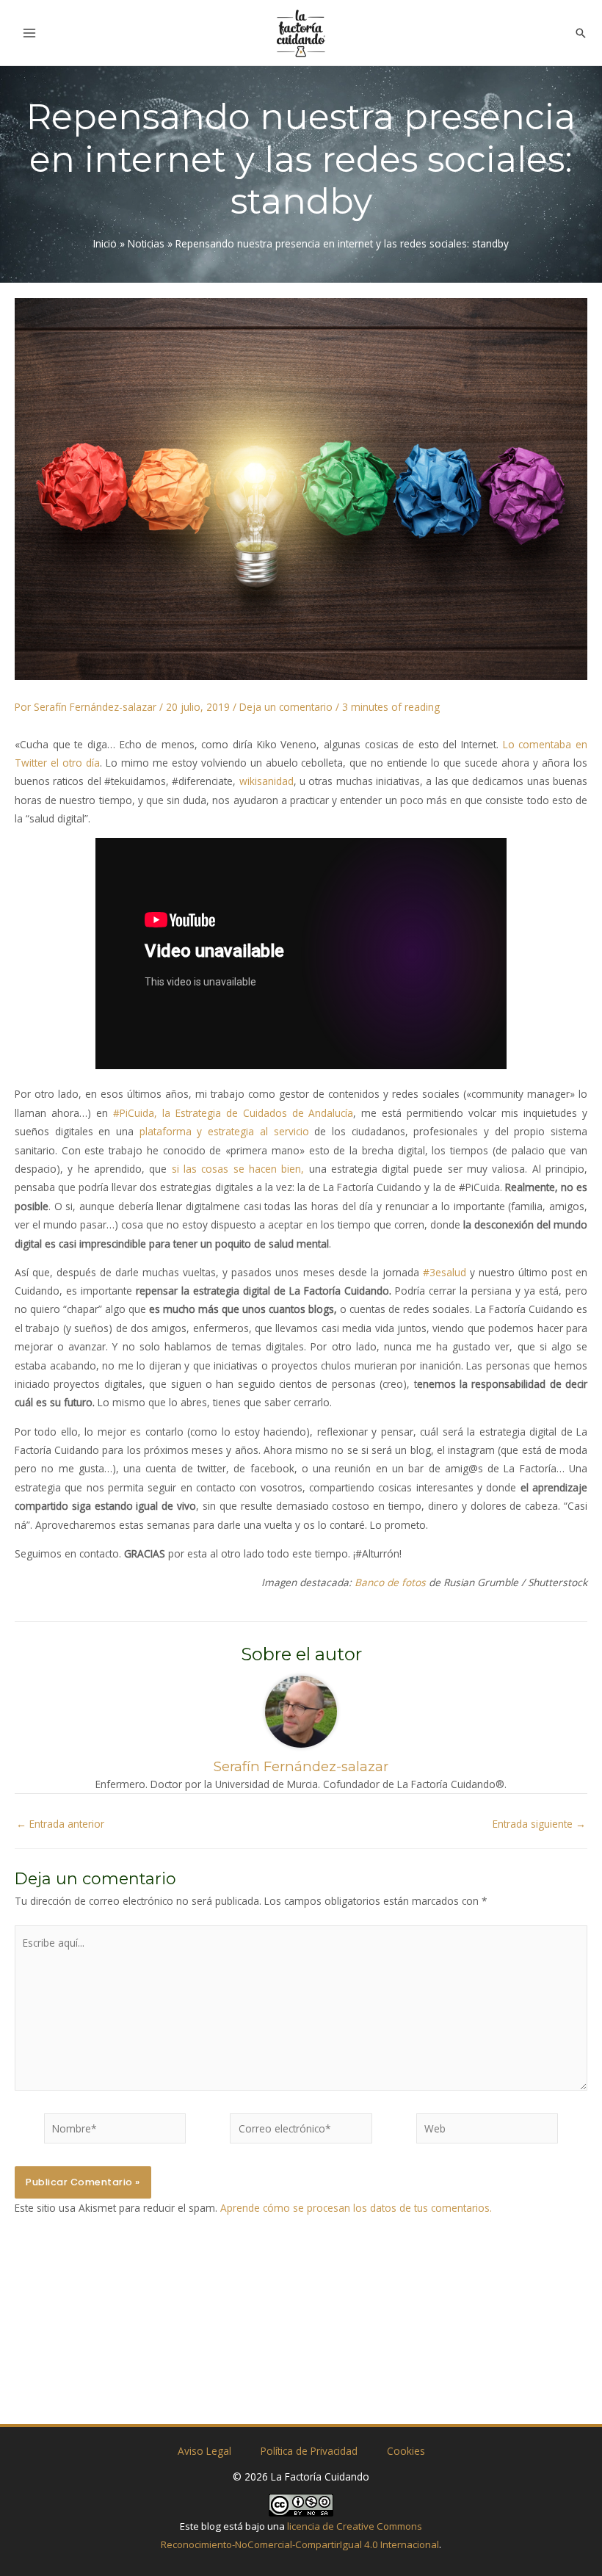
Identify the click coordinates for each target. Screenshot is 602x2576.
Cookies (406, 2451)
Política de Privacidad (309, 2451)
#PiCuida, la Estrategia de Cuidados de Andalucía (233, 1113)
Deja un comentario (286, 707)
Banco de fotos (390, 1582)
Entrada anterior (60, 1824)
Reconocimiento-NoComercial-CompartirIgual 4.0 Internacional (300, 2544)
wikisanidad (266, 781)
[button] (581, 33)
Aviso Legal (204, 2451)
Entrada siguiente (539, 1824)
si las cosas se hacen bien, (238, 1169)
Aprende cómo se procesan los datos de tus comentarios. (356, 2208)
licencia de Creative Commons (355, 2526)
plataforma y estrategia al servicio (224, 1131)
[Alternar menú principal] (30, 33)
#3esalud (445, 1272)
